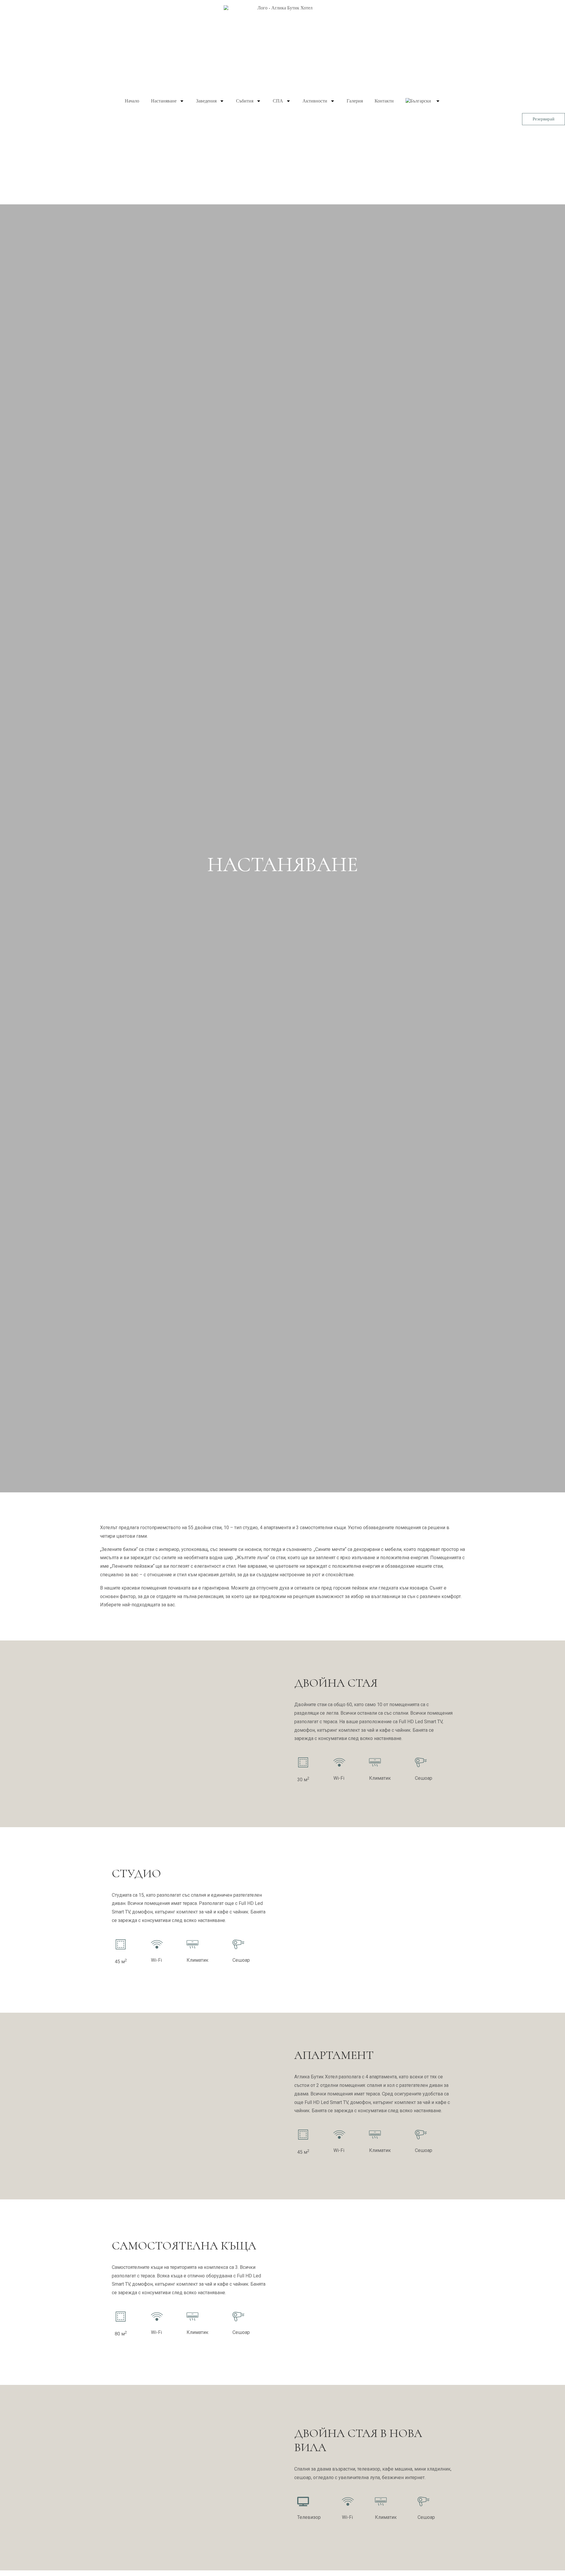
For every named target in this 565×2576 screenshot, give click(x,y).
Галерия (355, 101)
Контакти (384, 101)
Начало (132, 101)
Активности (315, 101)
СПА (278, 101)
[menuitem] (423, 101)
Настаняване (164, 101)
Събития (245, 101)
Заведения (206, 101)
